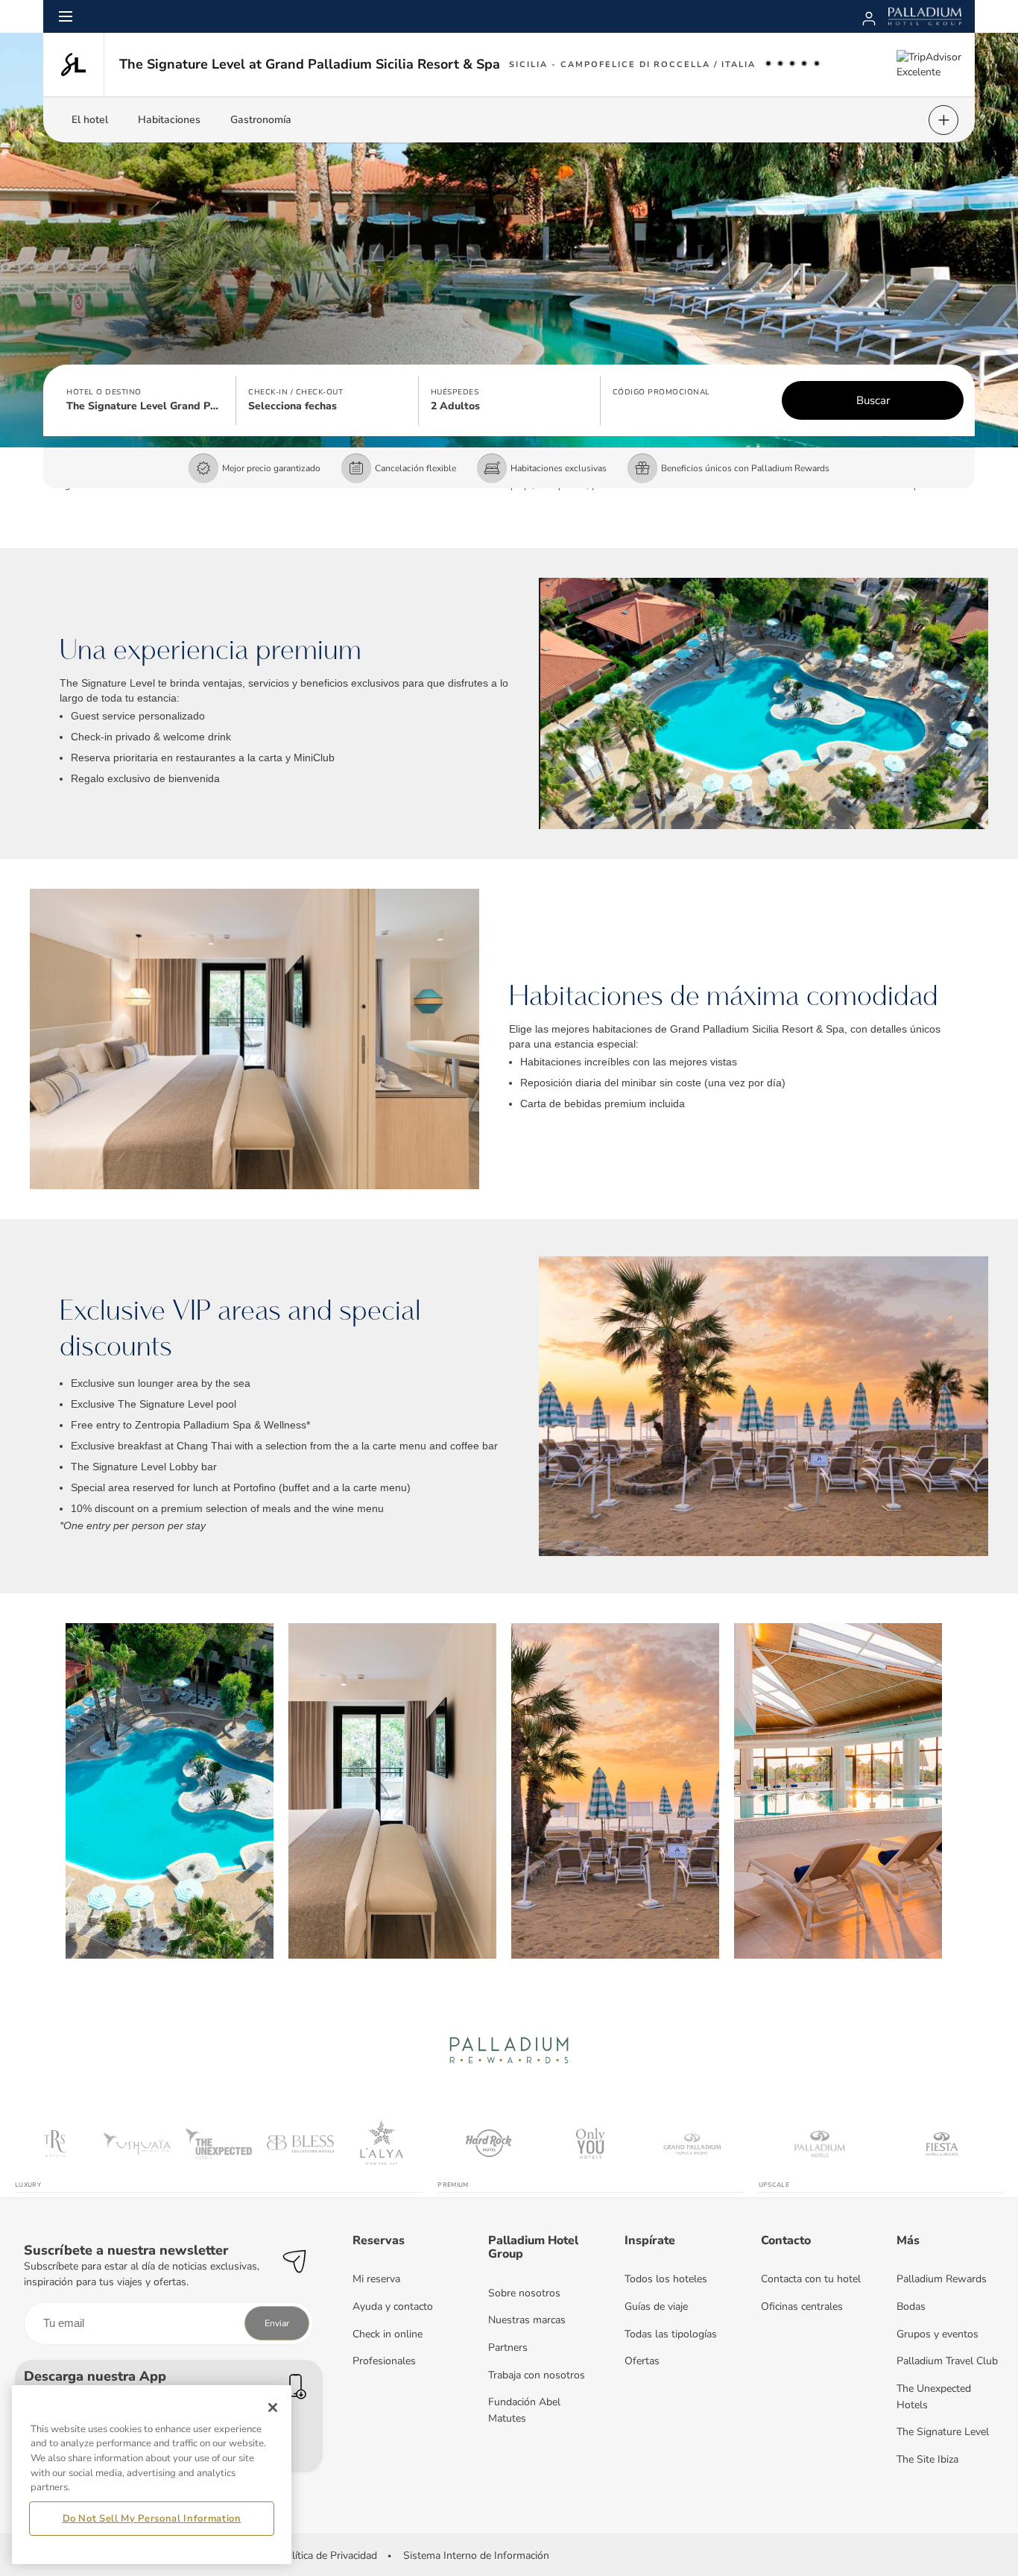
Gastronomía (261, 120)
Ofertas (642, 2361)
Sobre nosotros (524, 2293)
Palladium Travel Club (947, 2361)
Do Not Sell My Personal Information (152, 2519)
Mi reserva (376, 2279)
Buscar (873, 400)
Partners (508, 2347)
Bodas (911, 2306)
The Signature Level (943, 2432)
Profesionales (384, 2361)
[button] (145, 400)
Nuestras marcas (527, 2320)
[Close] (273, 2407)
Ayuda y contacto (393, 2306)
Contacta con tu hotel (811, 2279)
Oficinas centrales (802, 2306)
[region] (152, 2475)
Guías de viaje (656, 2306)
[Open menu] (66, 16)
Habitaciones (169, 120)
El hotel (90, 120)
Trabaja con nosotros (537, 2375)
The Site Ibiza (927, 2459)
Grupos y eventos (938, 2334)
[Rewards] (869, 16)
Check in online (388, 2334)
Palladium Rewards (942, 2279)
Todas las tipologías (671, 2334)
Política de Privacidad (328, 2555)
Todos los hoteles (666, 2279)
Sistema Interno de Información (476, 2555)
